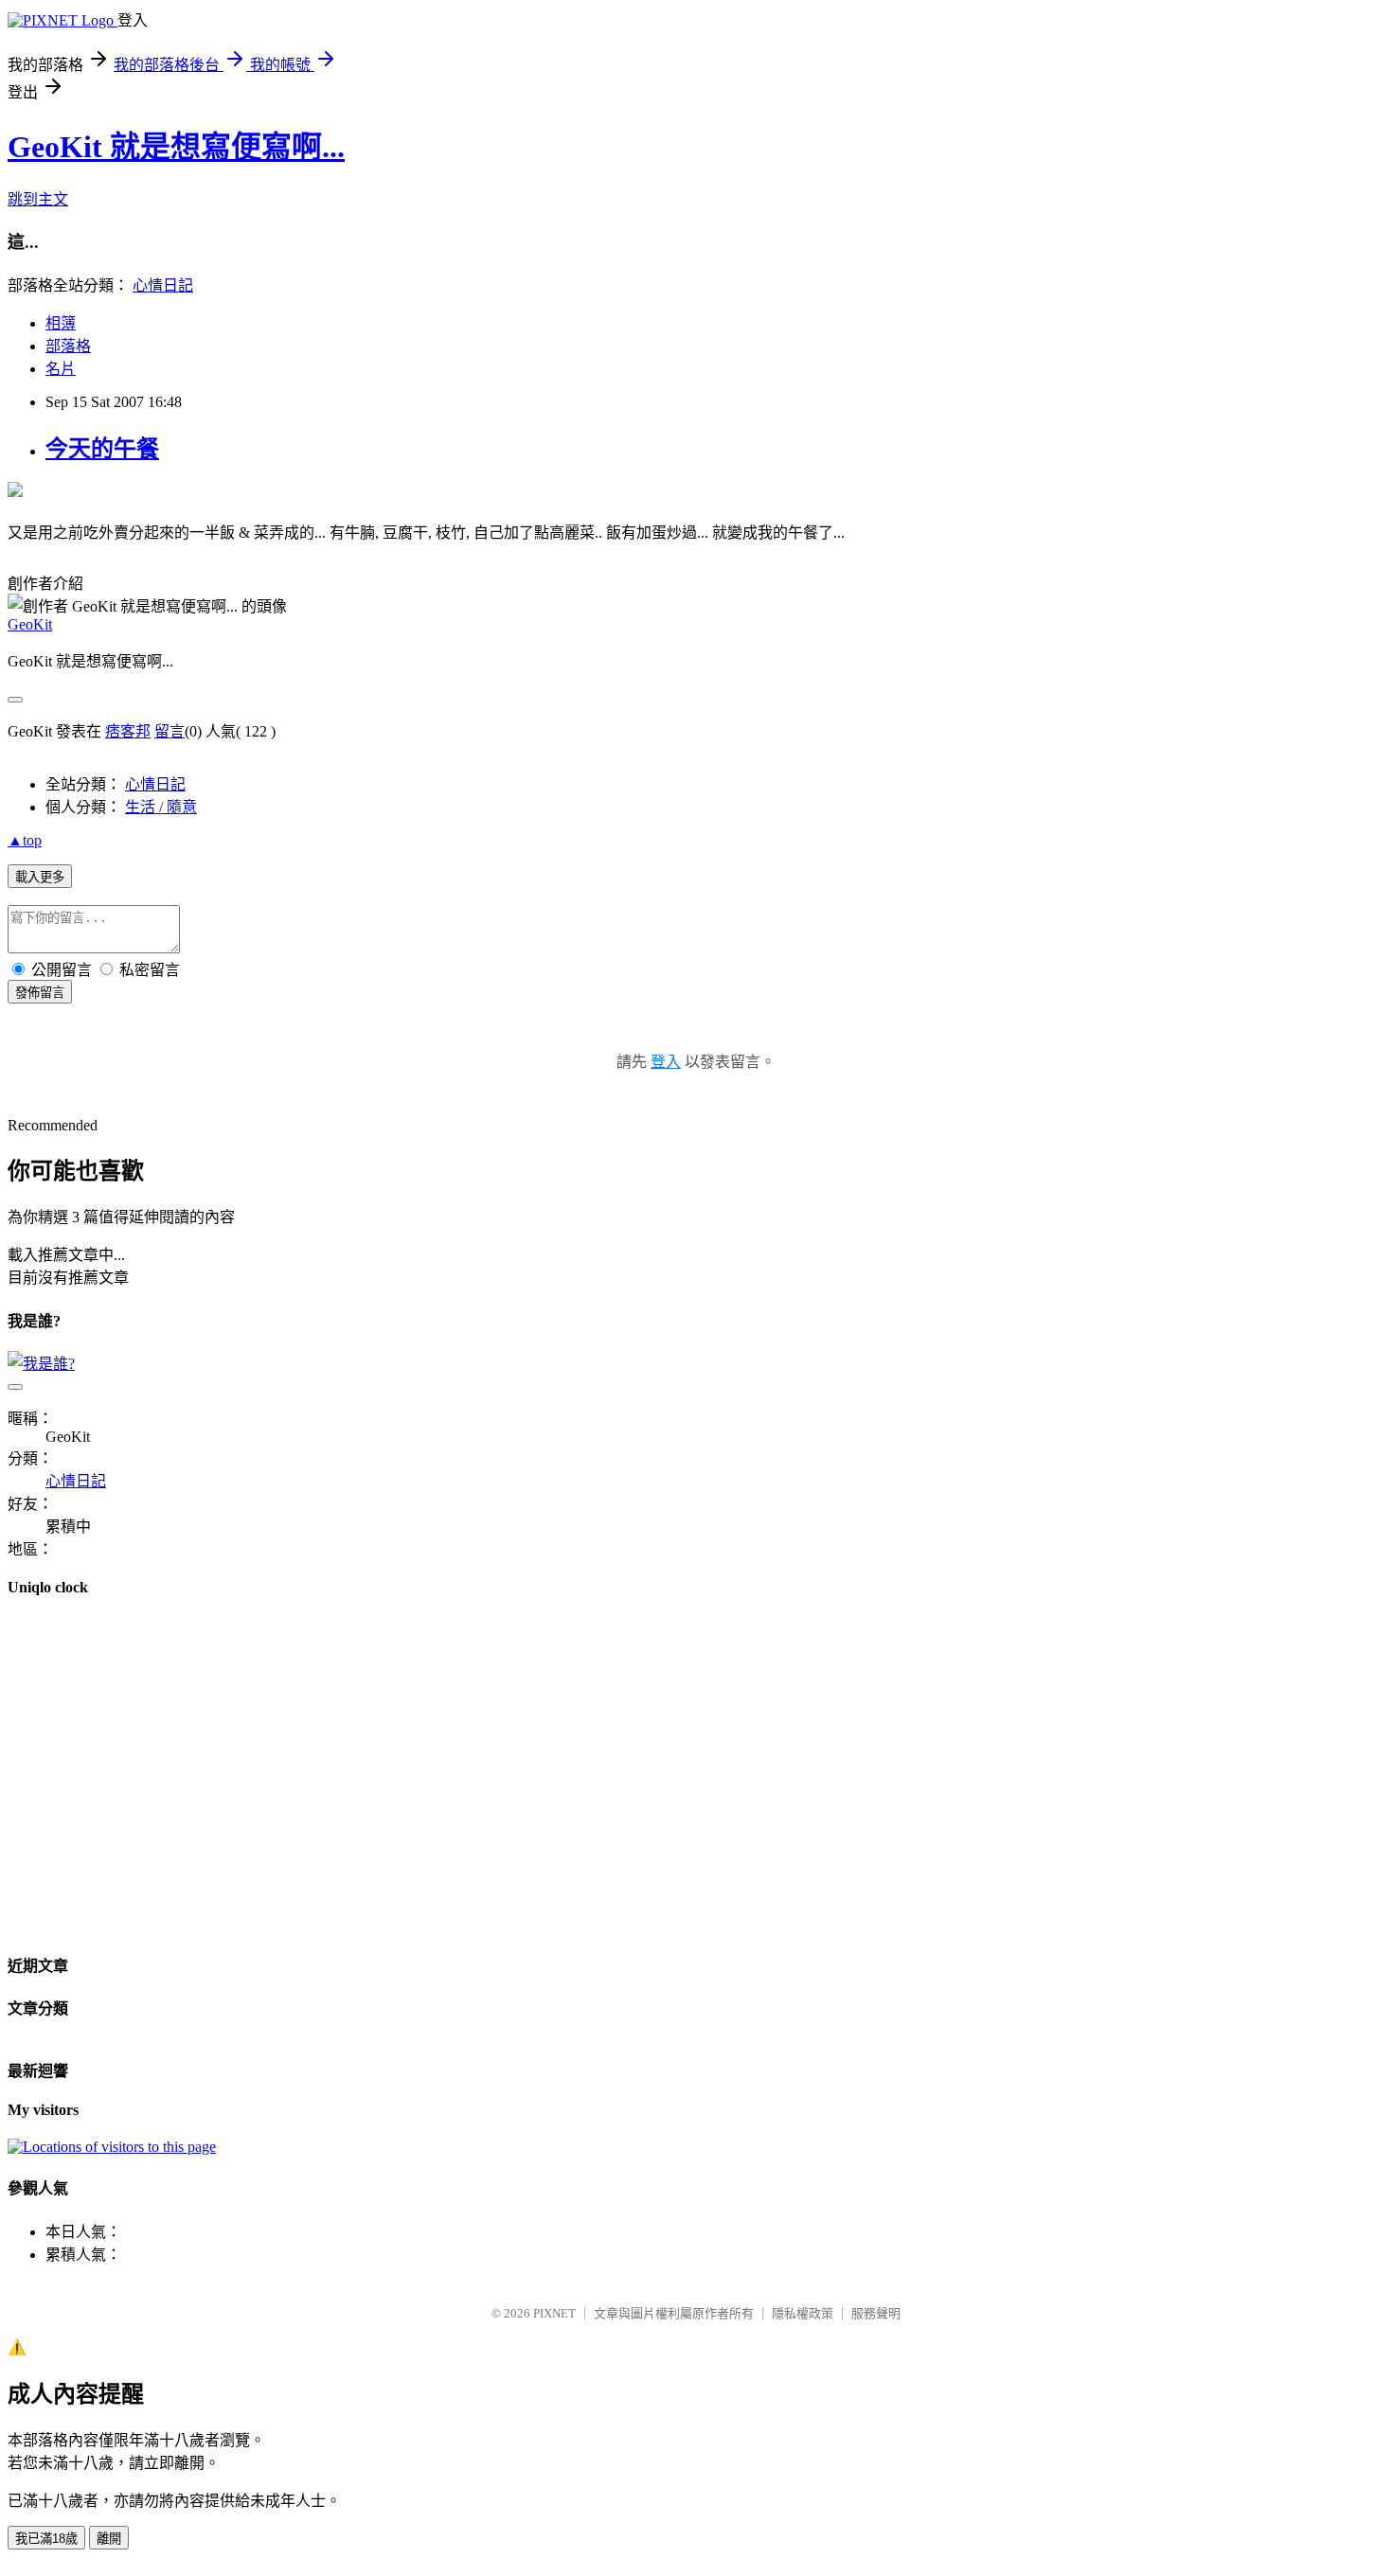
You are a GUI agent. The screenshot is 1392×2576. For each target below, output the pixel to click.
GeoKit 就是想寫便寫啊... (176, 147)
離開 (109, 2539)
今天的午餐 (102, 449)
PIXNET (554, 2313)
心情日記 (163, 285)
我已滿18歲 (46, 2539)
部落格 (68, 346)
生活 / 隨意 (161, 807)
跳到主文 (38, 199)
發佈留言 (40, 993)
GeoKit (30, 624)
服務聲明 (876, 2313)
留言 (170, 731)
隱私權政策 (803, 2313)
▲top (25, 840)
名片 (61, 369)
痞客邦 (128, 731)
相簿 (61, 323)
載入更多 (40, 877)
